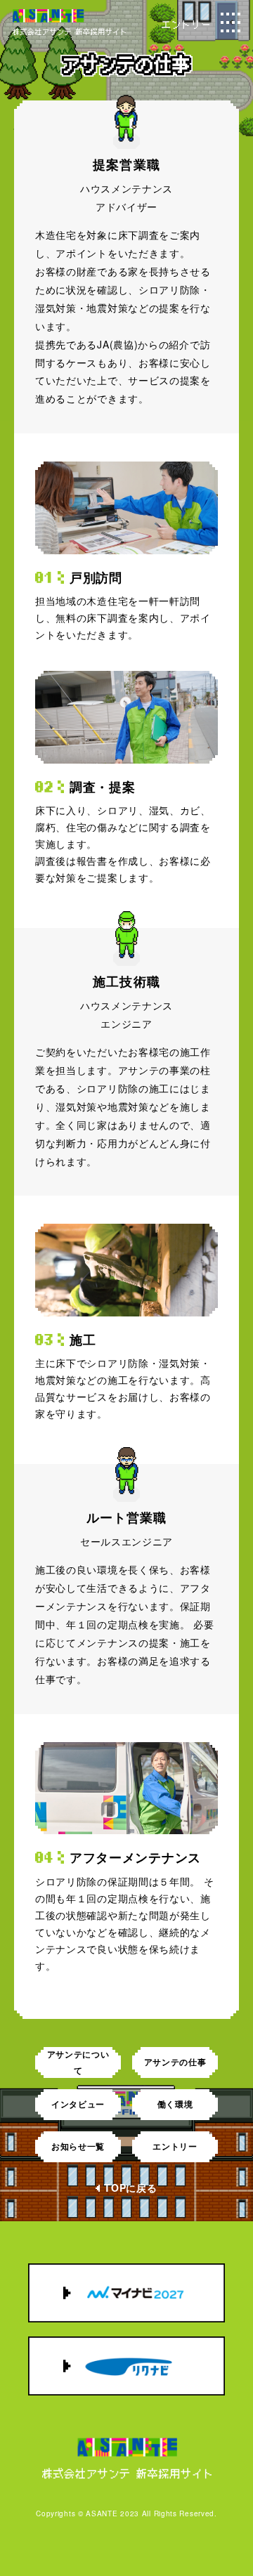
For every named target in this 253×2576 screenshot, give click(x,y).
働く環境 (175, 2104)
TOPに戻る (130, 2188)
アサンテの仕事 (175, 2062)
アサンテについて (78, 2062)
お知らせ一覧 (78, 2146)
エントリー (175, 2146)
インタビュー (78, 2104)
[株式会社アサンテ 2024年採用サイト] (126, 2458)
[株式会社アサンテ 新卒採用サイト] (69, 30)
